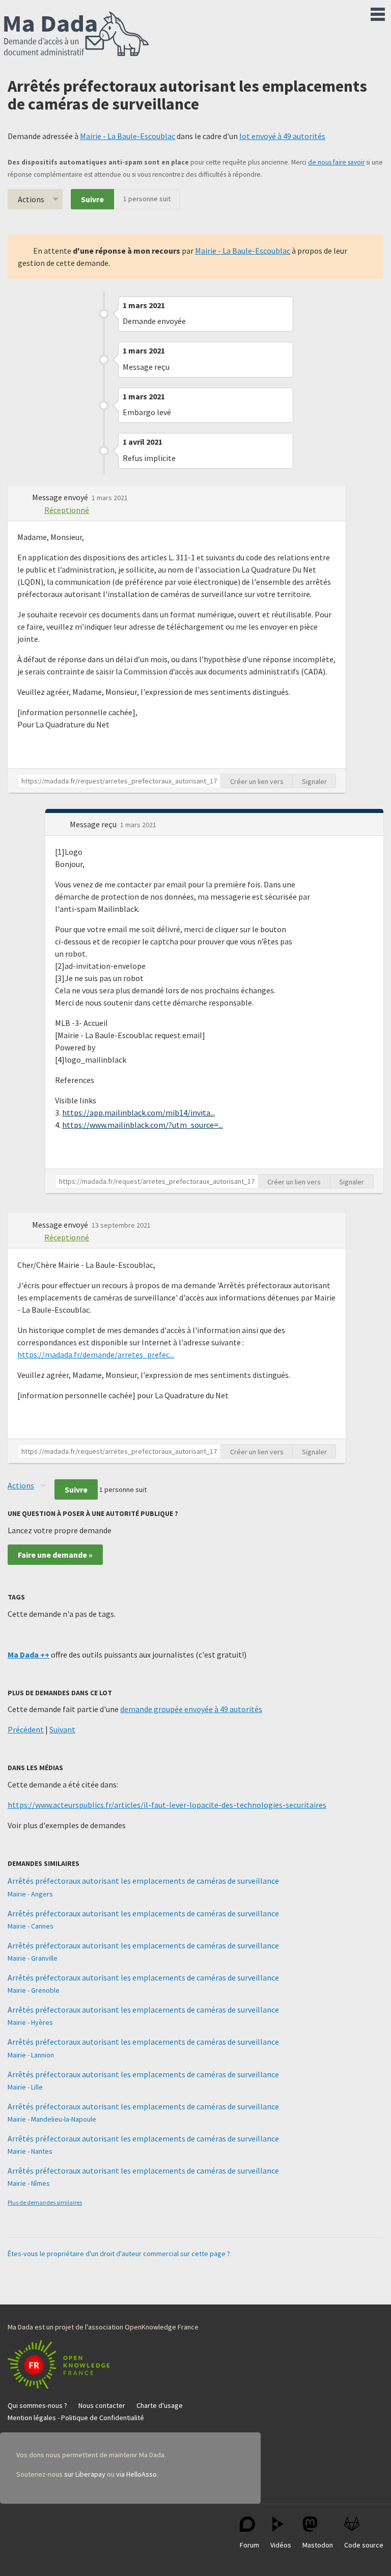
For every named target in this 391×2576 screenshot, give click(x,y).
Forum (249, 2545)
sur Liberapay (85, 2474)
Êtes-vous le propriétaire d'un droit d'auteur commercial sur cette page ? (119, 2254)
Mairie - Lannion (31, 2055)
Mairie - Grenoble (34, 1990)
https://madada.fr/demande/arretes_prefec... (96, 1354)
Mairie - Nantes (30, 2151)
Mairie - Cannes (31, 1926)
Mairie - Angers (30, 1894)
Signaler (314, 781)
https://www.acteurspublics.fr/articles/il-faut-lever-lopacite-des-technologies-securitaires (167, 1805)
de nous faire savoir (336, 162)
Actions (31, 199)
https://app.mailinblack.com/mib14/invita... (138, 1113)
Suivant (62, 1729)
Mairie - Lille (25, 2087)
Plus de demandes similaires (45, 2202)
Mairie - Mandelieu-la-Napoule (52, 2119)
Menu (378, 12)
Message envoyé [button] (61, 497)
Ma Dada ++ (29, 1655)
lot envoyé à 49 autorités (282, 136)
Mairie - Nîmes (29, 2183)
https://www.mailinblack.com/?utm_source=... (143, 1125)
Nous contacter (102, 2405)
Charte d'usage (160, 2405)
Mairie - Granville (33, 1958)
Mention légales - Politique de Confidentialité (76, 2418)
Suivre (92, 199)
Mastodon (318, 2545)
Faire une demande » (55, 1555)
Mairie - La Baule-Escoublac (128, 136)
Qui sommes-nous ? (37, 2405)
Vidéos (281, 2545)
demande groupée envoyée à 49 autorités (191, 1709)
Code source (364, 2545)
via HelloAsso (136, 2474)
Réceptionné (67, 510)
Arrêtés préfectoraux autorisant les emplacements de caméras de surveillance (143, 1881)
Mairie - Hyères (30, 2022)
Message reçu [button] (94, 824)
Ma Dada (76, 35)
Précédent (26, 1729)
